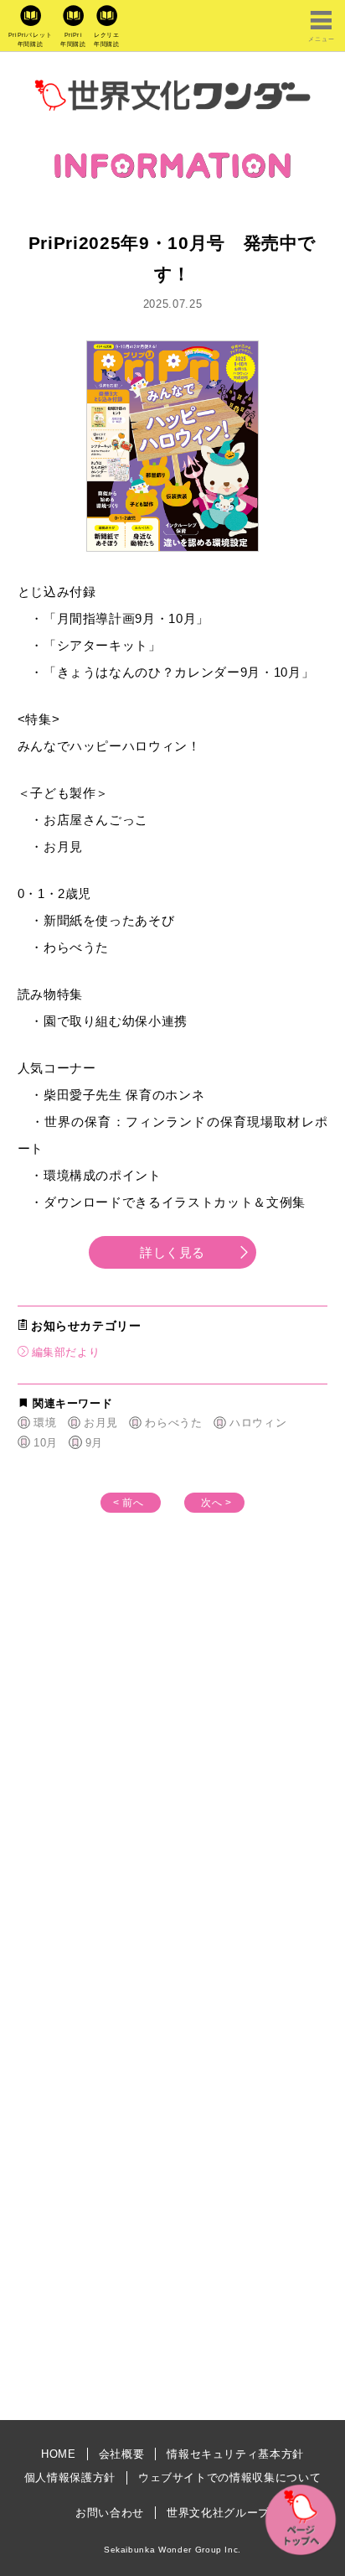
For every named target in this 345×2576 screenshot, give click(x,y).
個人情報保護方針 (70, 2477)
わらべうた (173, 1423)
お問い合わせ (110, 2513)
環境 (45, 1423)
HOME (59, 2454)
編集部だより (66, 1352)
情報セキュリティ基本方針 (235, 2454)
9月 (94, 1443)
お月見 (100, 1423)
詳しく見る (172, 1252)
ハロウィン (258, 1423)
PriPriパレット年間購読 (31, 39)
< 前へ (129, 1503)
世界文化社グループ (218, 2513)
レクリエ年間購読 (107, 39)
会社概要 (122, 2454)
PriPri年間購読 (73, 39)
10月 (46, 1443)
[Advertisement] (172, 1814)
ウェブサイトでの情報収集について (229, 2477)
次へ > (216, 1503)
